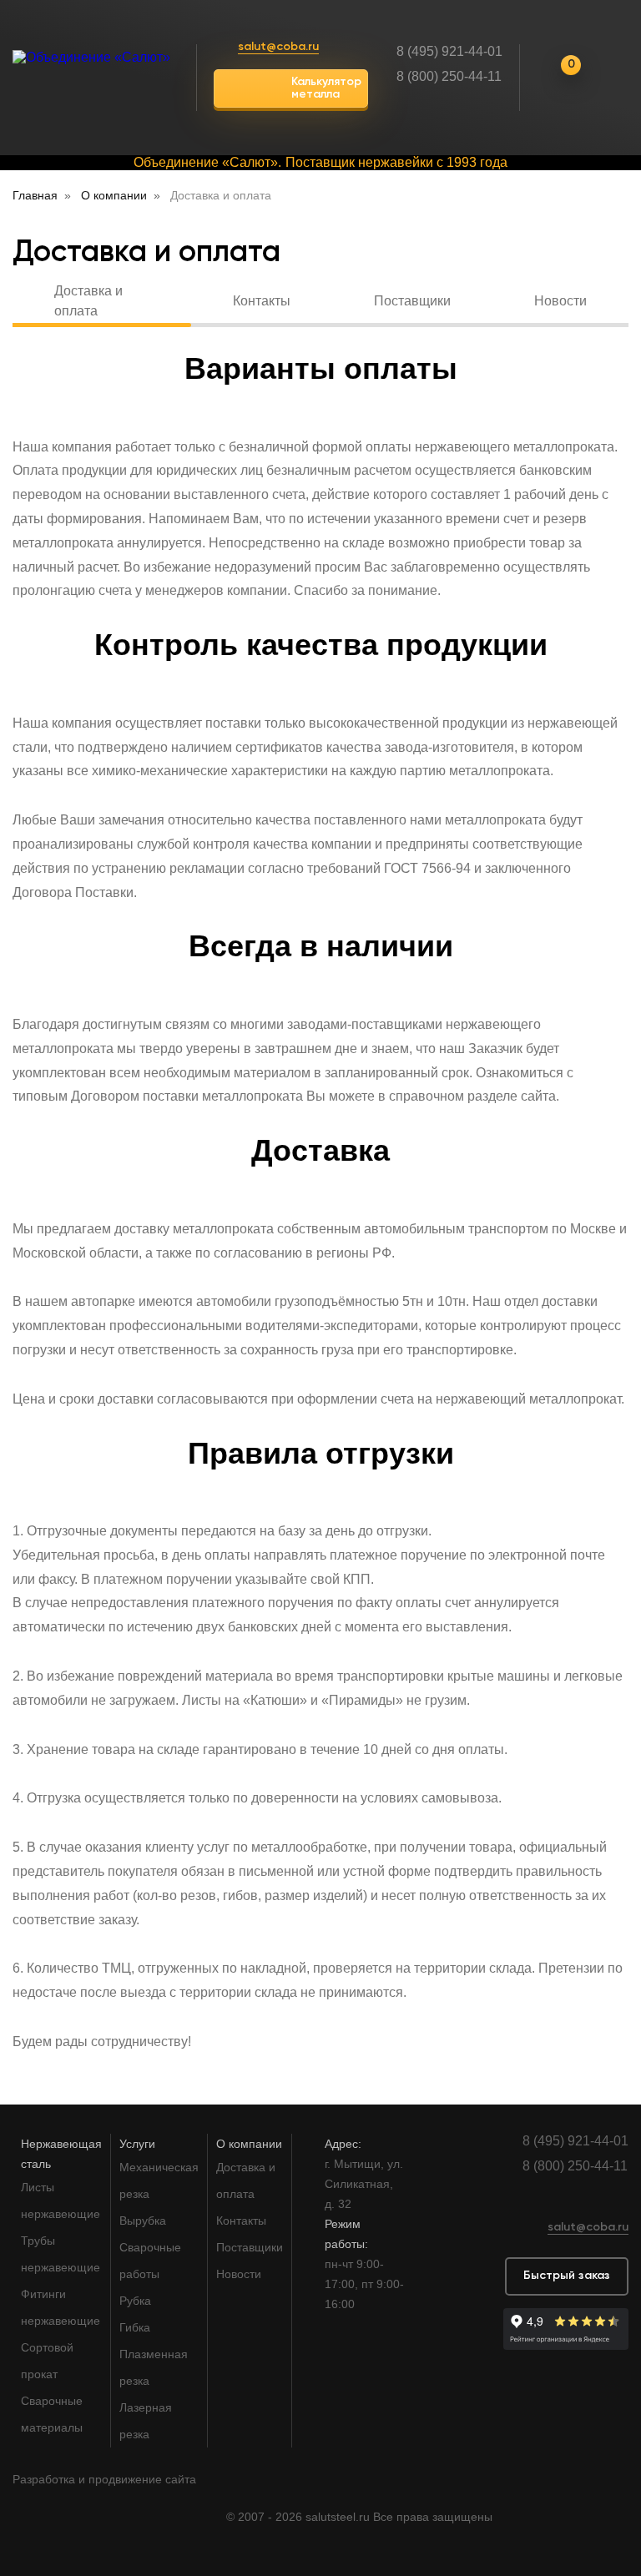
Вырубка (143, 2221)
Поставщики (412, 301)
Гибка (135, 2327)
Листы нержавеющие (61, 2200)
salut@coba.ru (278, 47)
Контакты (262, 301)
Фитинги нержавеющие (61, 2307)
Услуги (137, 2144)
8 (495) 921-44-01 (449, 51)
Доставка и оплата (88, 303)
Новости (560, 301)
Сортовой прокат (47, 2361)
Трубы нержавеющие (61, 2254)
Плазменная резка (154, 2367)
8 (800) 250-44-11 (449, 76)
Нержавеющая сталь (61, 2154)
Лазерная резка (146, 2421)
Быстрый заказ (567, 2276)
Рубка (135, 2301)
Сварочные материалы (52, 2414)
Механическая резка (159, 2180)
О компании (249, 2144)
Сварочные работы (150, 2261)
